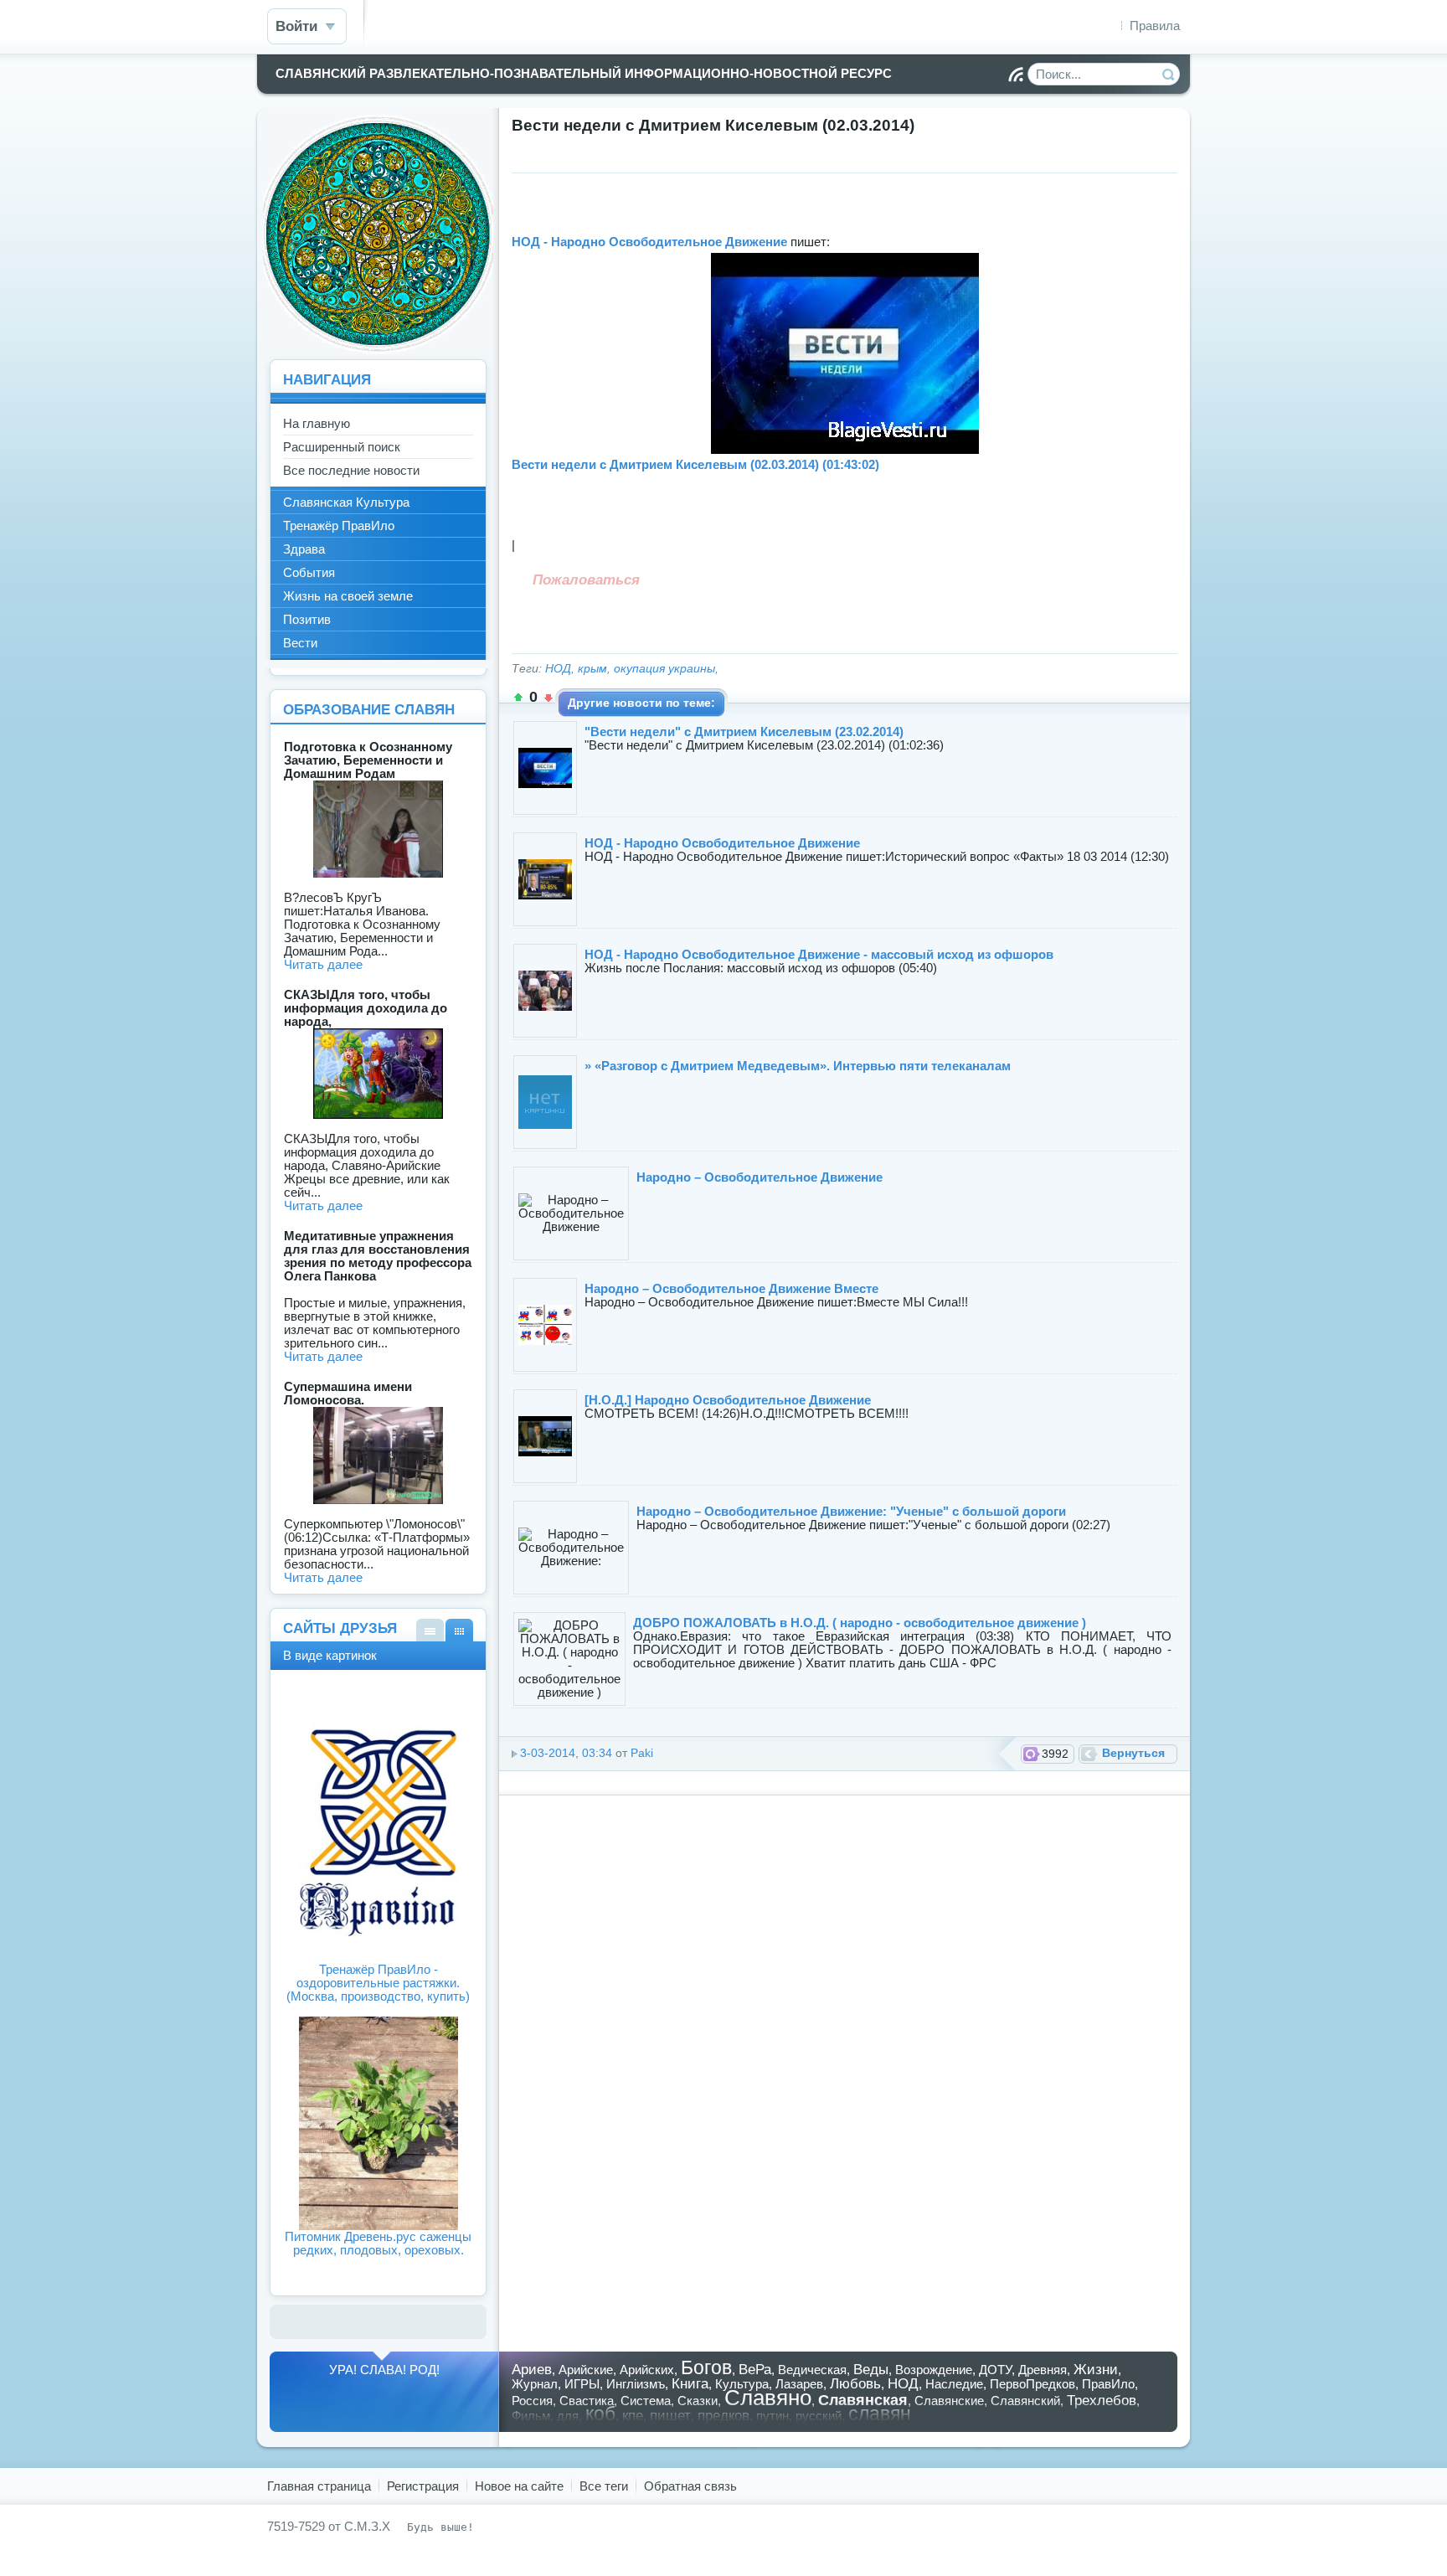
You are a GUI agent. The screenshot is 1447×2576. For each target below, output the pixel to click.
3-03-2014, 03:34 (566, 1753)
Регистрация (423, 2486)
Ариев (532, 2369)
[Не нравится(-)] (548, 698)
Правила (1155, 26)
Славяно (768, 2398)
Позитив (307, 619)
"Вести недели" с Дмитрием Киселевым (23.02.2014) (744, 732)
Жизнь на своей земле (348, 596)
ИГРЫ (582, 2384)
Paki (642, 1753)
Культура (742, 2384)
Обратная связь (690, 2486)
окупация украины (664, 669)
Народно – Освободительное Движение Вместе (731, 1288)
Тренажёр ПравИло (339, 526)
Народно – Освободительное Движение (760, 1177)
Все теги (604, 2486)
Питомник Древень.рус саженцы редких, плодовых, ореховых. (378, 2243)
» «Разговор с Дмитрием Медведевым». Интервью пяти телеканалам (798, 1066)
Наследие (954, 2384)
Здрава (304, 549)
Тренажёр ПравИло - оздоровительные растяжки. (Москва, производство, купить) (378, 1983)
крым (592, 669)
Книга (690, 2383)
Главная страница (319, 2486)
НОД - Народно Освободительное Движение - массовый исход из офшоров (819, 954)
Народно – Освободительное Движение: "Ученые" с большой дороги (851, 1511)
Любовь (855, 2383)
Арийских (647, 2370)
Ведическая (812, 2370)
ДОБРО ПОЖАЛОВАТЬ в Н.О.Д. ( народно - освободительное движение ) (860, 1623)
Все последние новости (351, 470)
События (309, 572)
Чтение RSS (1016, 75)
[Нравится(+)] (518, 698)
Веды (871, 2369)
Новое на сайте (519, 2486)
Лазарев (799, 2384)
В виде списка (430, 1630)
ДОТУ (995, 2370)
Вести (300, 643)
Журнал (535, 2384)
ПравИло (1108, 2384)
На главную (317, 423)
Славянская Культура (346, 502)
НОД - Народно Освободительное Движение (649, 242)
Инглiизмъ (636, 2384)
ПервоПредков (1032, 2384)
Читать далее (323, 964)
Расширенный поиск (342, 447)
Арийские (586, 2370)
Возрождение (934, 2370)
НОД (558, 669)
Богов (706, 2368)
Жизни (1096, 2369)
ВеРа (755, 2369)
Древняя (1043, 2370)
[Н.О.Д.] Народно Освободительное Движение (728, 1400)
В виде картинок (459, 1630)
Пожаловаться (586, 580)
